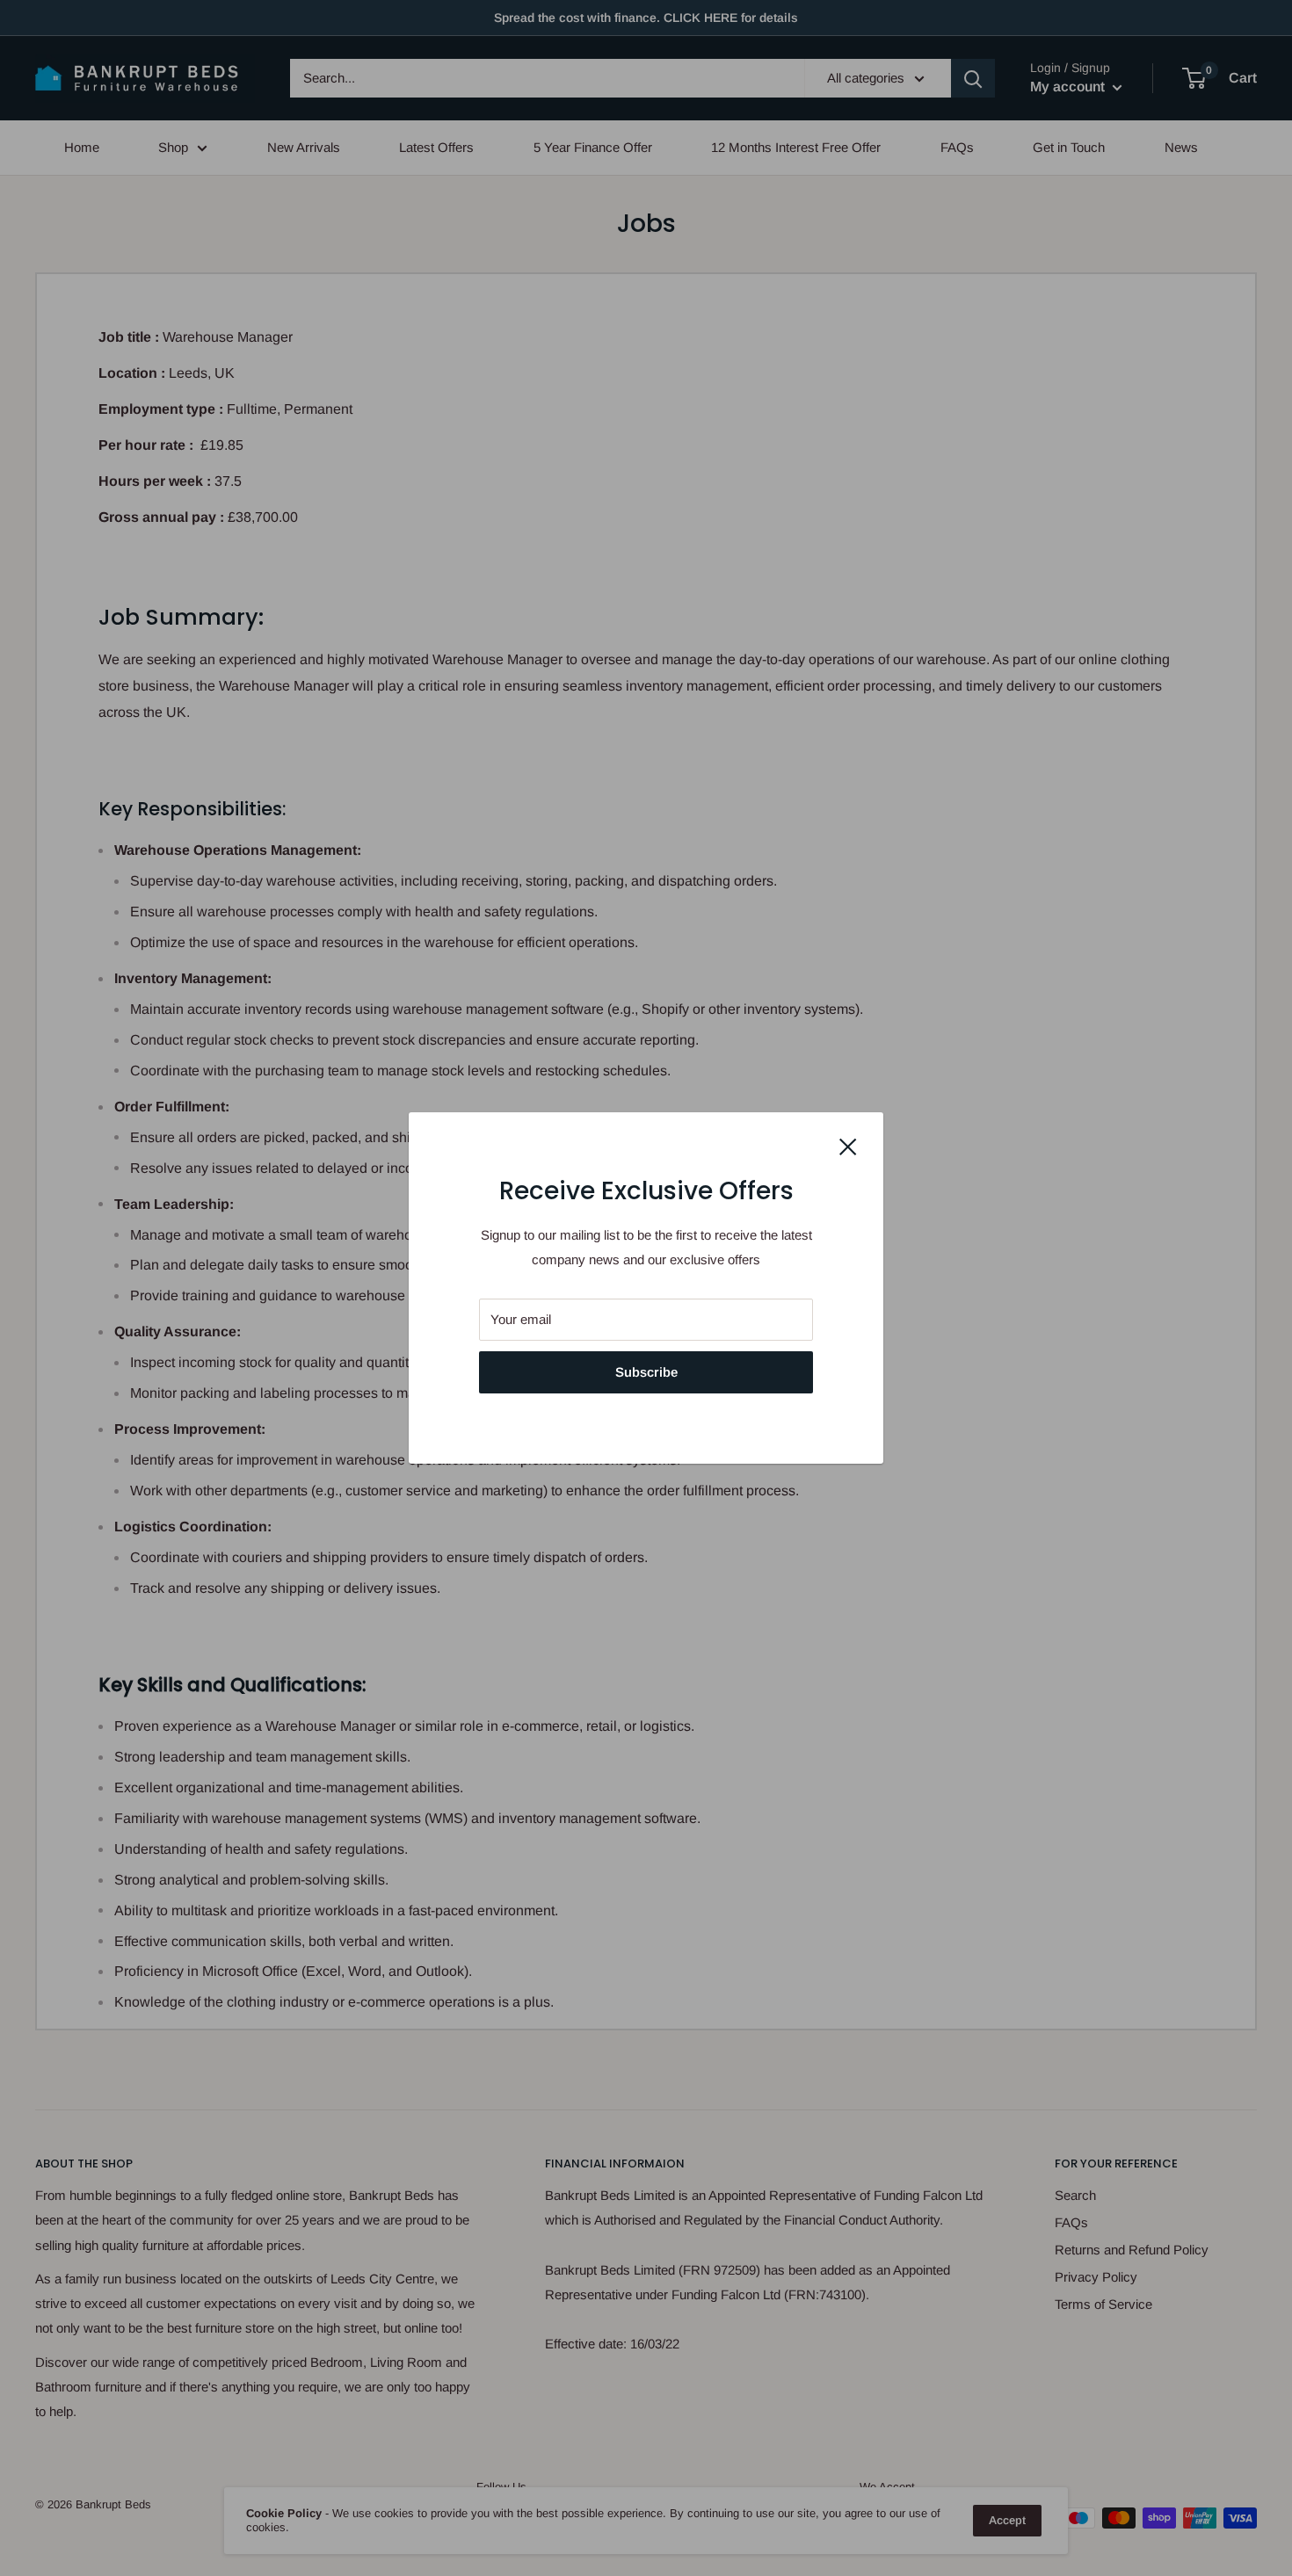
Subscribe (646, 1372)
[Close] (848, 1146)
